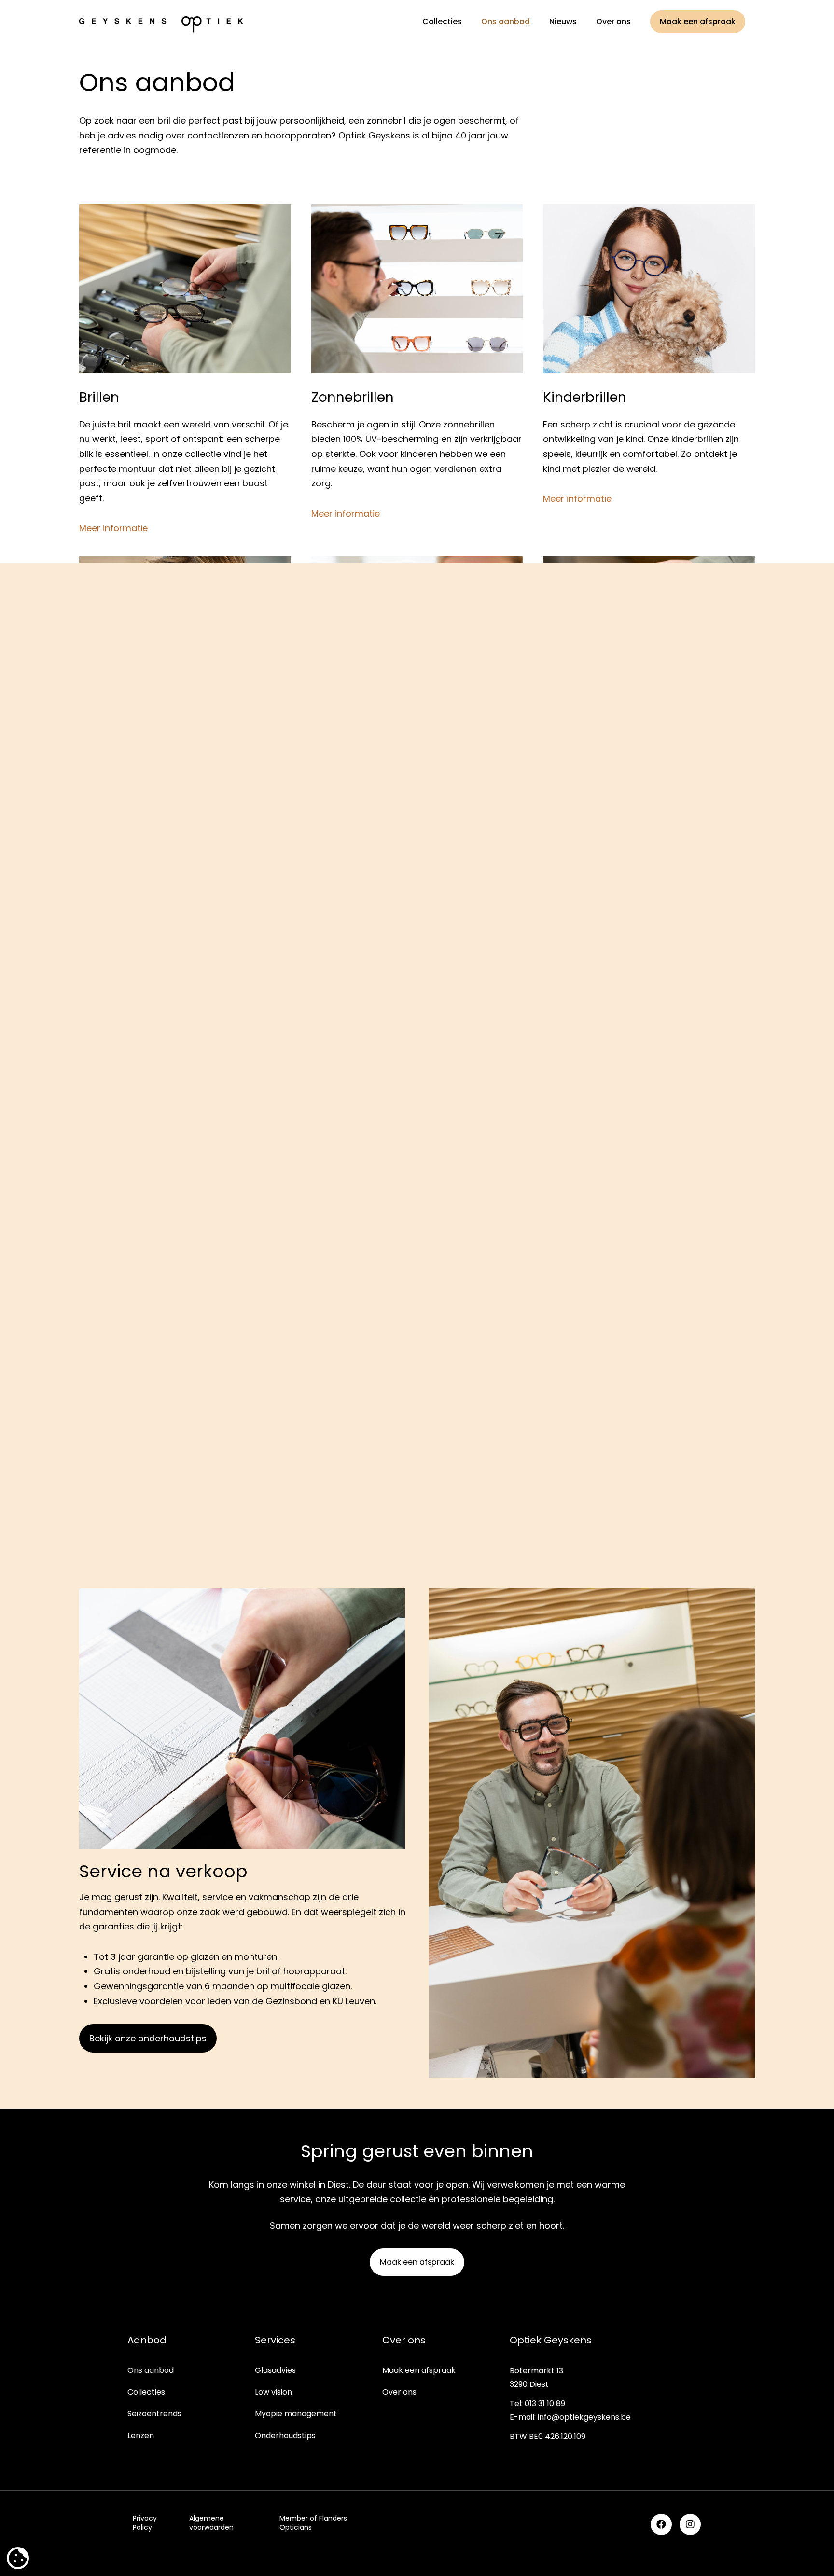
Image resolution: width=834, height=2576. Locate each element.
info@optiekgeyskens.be (584, 2417)
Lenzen (141, 2435)
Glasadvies (275, 2370)
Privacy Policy (145, 2523)
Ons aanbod (151, 2370)
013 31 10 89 (545, 2404)
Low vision (273, 2392)
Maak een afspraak (419, 2370)
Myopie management (296, 2414)
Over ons (399, 2392)
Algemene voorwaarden (211, 2523)
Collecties (146, 2392)
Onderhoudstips (285, 2435)
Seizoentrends (154, 2414)
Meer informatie (113, 528)
